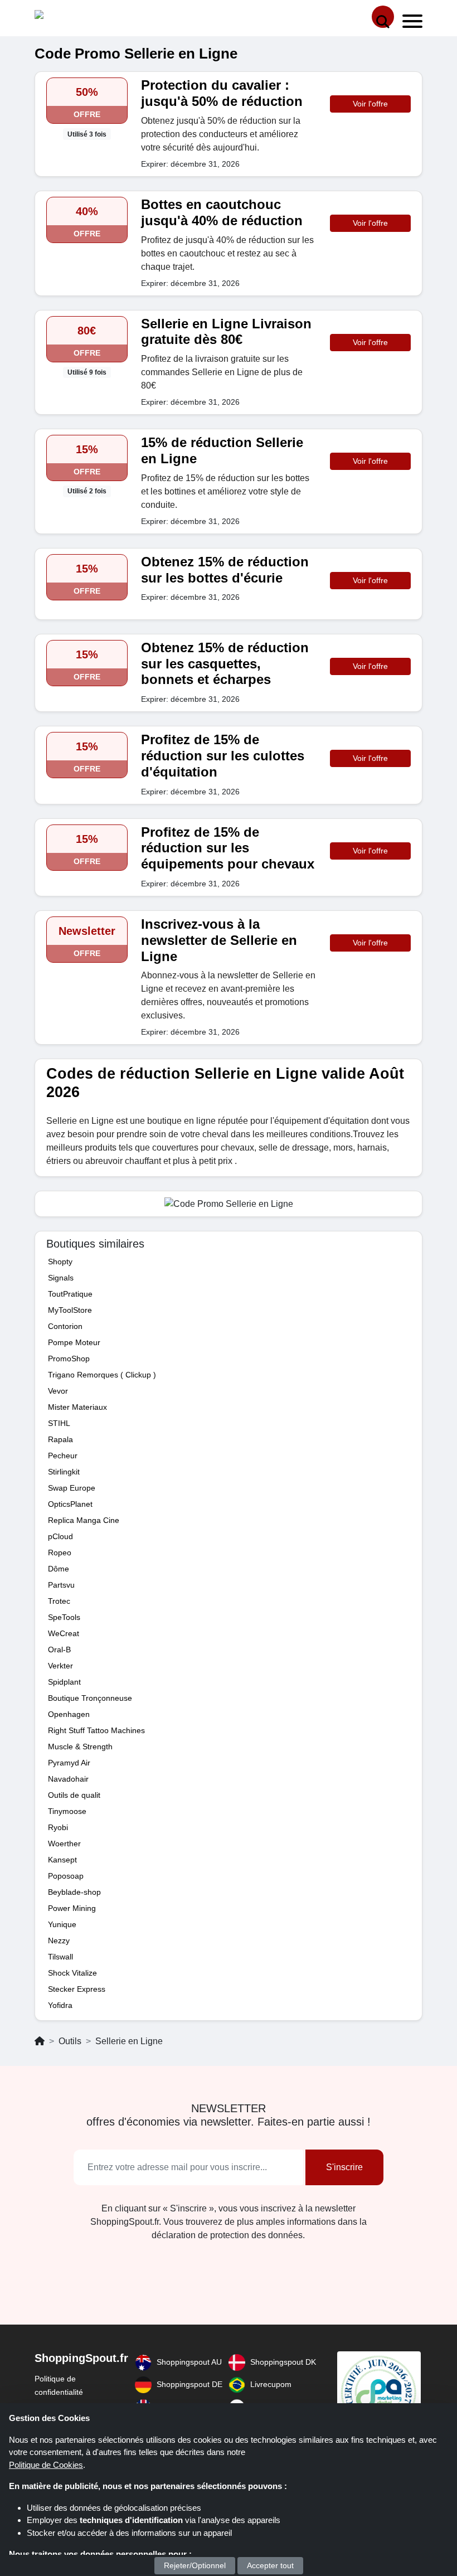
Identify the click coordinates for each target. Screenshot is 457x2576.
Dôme (59, 1569)
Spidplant (64, 1682)
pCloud (60, 1536)
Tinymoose (67, 1811)
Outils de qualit (74, 1795)
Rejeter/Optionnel (195, 2565)
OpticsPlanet (70, 1504)
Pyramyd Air (69, 1763)
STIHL (59, 1423)
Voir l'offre (370, 104)
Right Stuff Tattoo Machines (96, 1730)
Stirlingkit (64, 1472)
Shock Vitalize (72, 1973)
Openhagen (69, 1714)
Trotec (59, 1601)
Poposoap (66, 1876)
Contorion (65, 1326)
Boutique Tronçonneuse (90, 1698)
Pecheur (63, 1456)
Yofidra (60, 2005)
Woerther (64, 1844)
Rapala (60, 1439)
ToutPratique (70, 1294)
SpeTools (64, 1617)
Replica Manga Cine (84, 1520)
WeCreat (64, 1633)
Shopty (60, 1262)
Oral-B (59, 1650)
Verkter (60, 1666)
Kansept (62, 1860)
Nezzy (59, 1941)
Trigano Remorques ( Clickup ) (102, 1375)
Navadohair (68, 1779)
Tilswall (60, 1957)
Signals (61, 1278)
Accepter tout (270, 2565)
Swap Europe (72, 1488)
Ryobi (58, 1827)
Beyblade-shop (74, 1892)
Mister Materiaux (77, 1407)
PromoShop (69, 1359)
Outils (70, 2041)
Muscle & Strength (80, 1747)
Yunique (62, 1924)
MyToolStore (70, 1310)
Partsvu (61, 1585)
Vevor (58, 1391)
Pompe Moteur (74, 1342)
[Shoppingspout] (69, 17)
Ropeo (60, 1553)
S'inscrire (344, 2167)
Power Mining (72, 1908)
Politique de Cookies (46, 2465)
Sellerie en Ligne (129, 2041)
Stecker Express (77, 1989)
